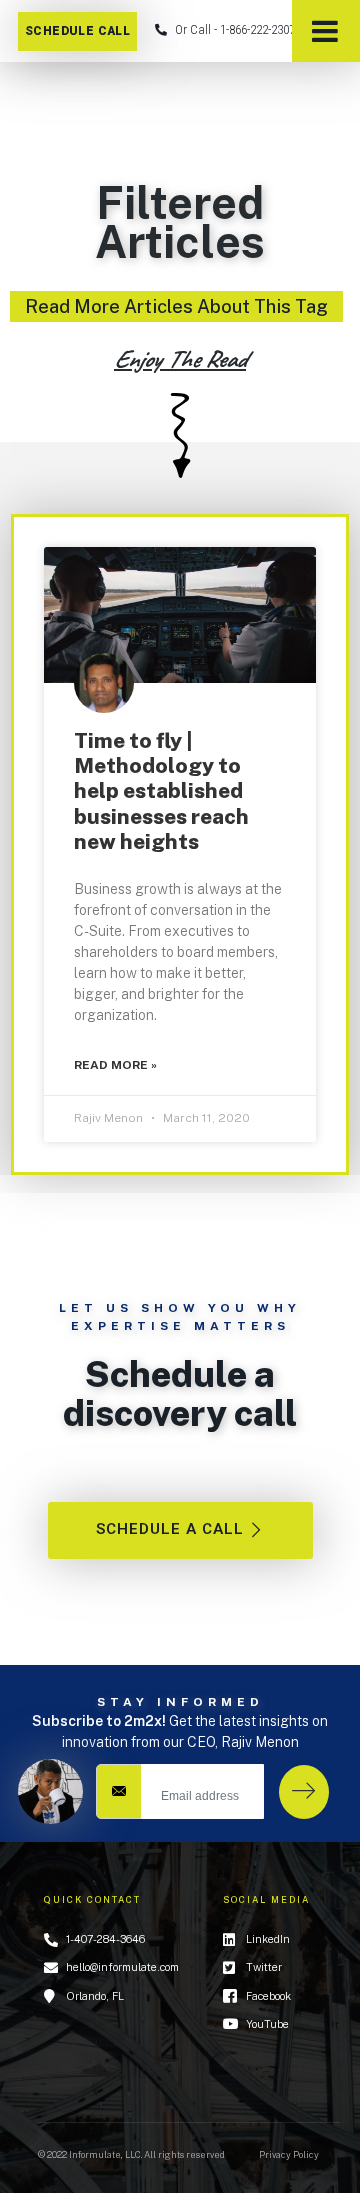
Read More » (115, 1065)
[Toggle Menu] (326, 31)
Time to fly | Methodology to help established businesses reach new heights (161, 791)
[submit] (304, 1792)
